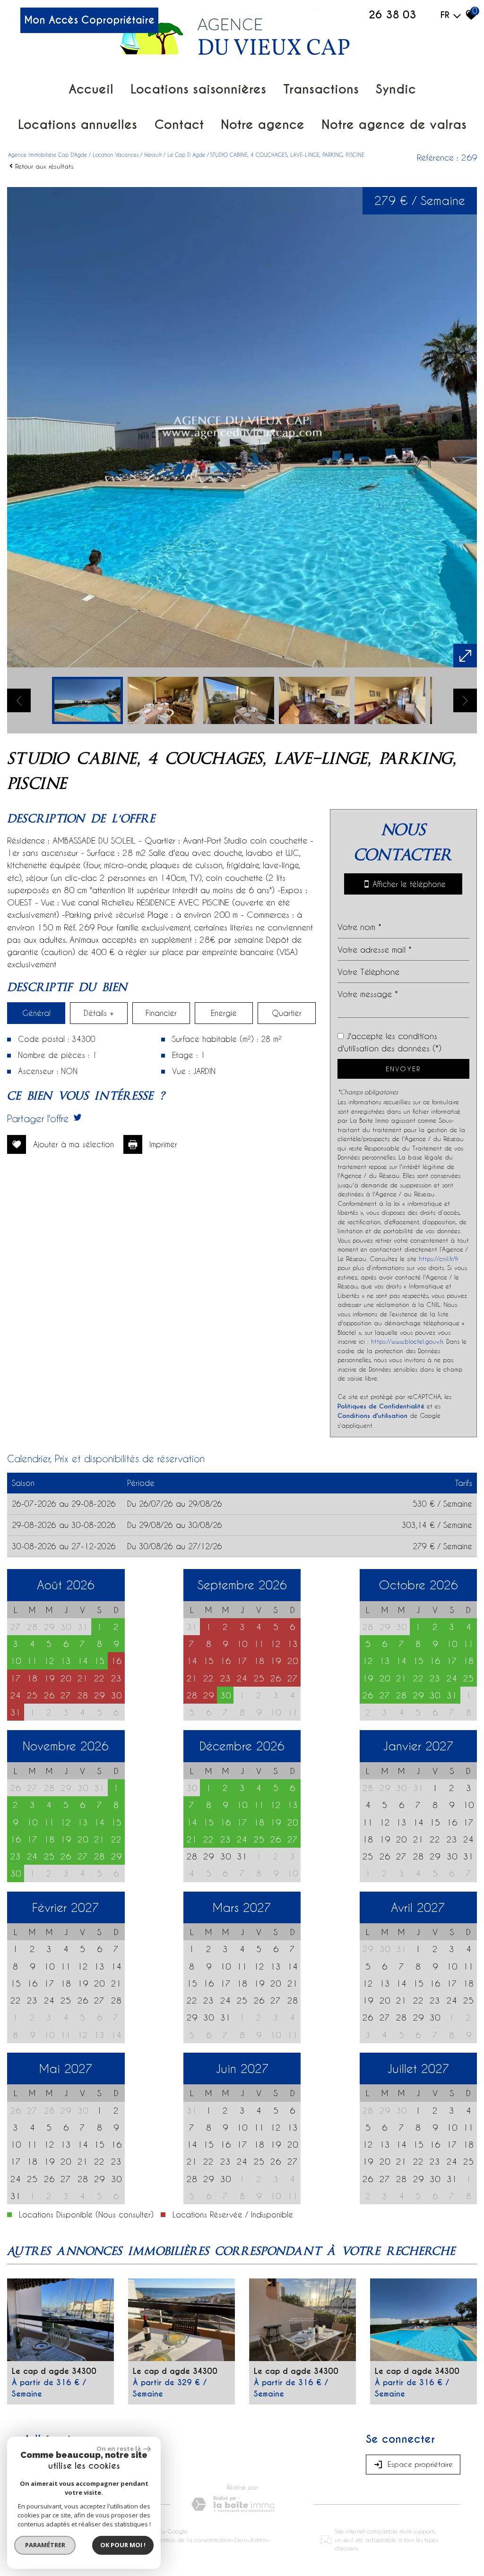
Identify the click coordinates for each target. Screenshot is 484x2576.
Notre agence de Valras (394, 124)
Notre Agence (263, 124)
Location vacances (116, 155)
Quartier (287, 1013)
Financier (161, 1013)
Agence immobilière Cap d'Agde (48, 155)
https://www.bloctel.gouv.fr (407, 1341)
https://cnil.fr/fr (439, 1258)
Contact (179, 124)
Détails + (99, 1013)
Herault (153, 155)
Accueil (91, 89)
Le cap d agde (186, 155)
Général (36, 1013)
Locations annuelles (78, 124)
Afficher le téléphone (407, 884)
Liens (241, 2540)
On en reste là (119, 2448)
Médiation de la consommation (190, 2540)
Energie (224, 1013)
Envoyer (403, 1069)
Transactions (321, 89)
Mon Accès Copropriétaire (89, 20)
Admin (259, 2540)
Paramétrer (45, 2545)
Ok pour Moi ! (123, 2545)
